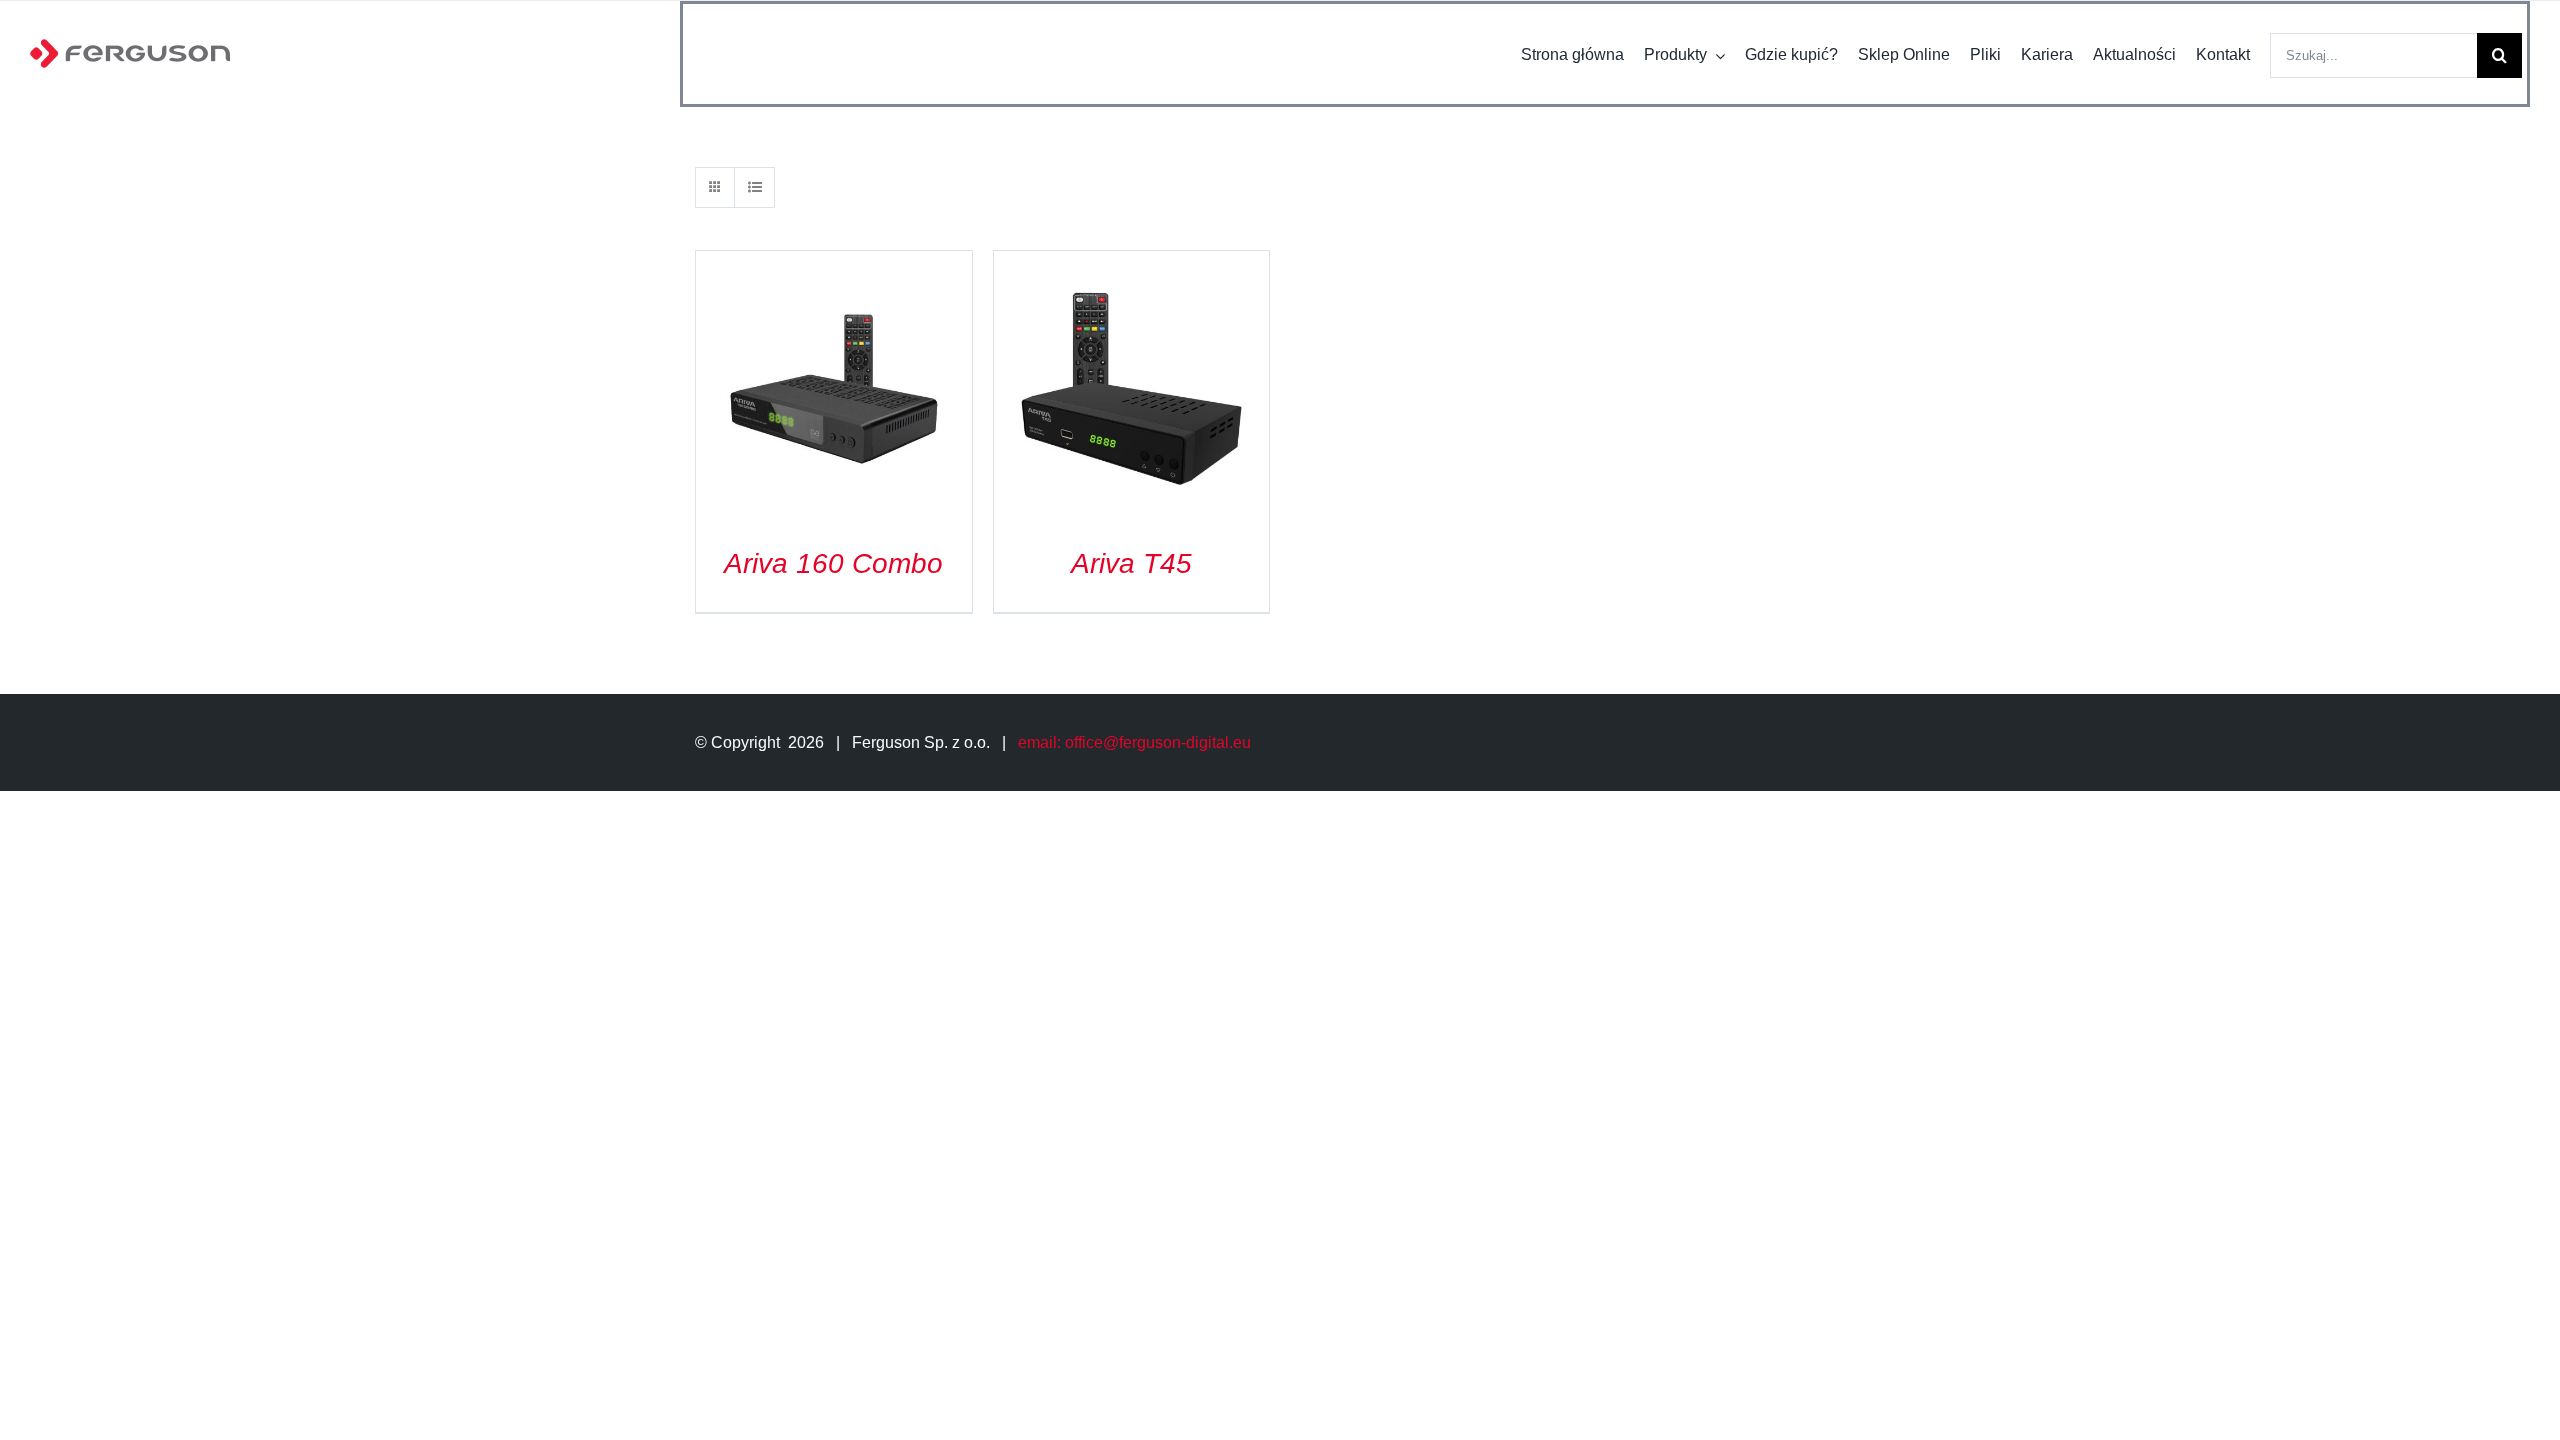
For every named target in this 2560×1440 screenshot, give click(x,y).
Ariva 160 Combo (833, 563)
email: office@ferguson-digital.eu (1134, 742)
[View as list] (754, 187)
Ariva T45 (1131, 563)
